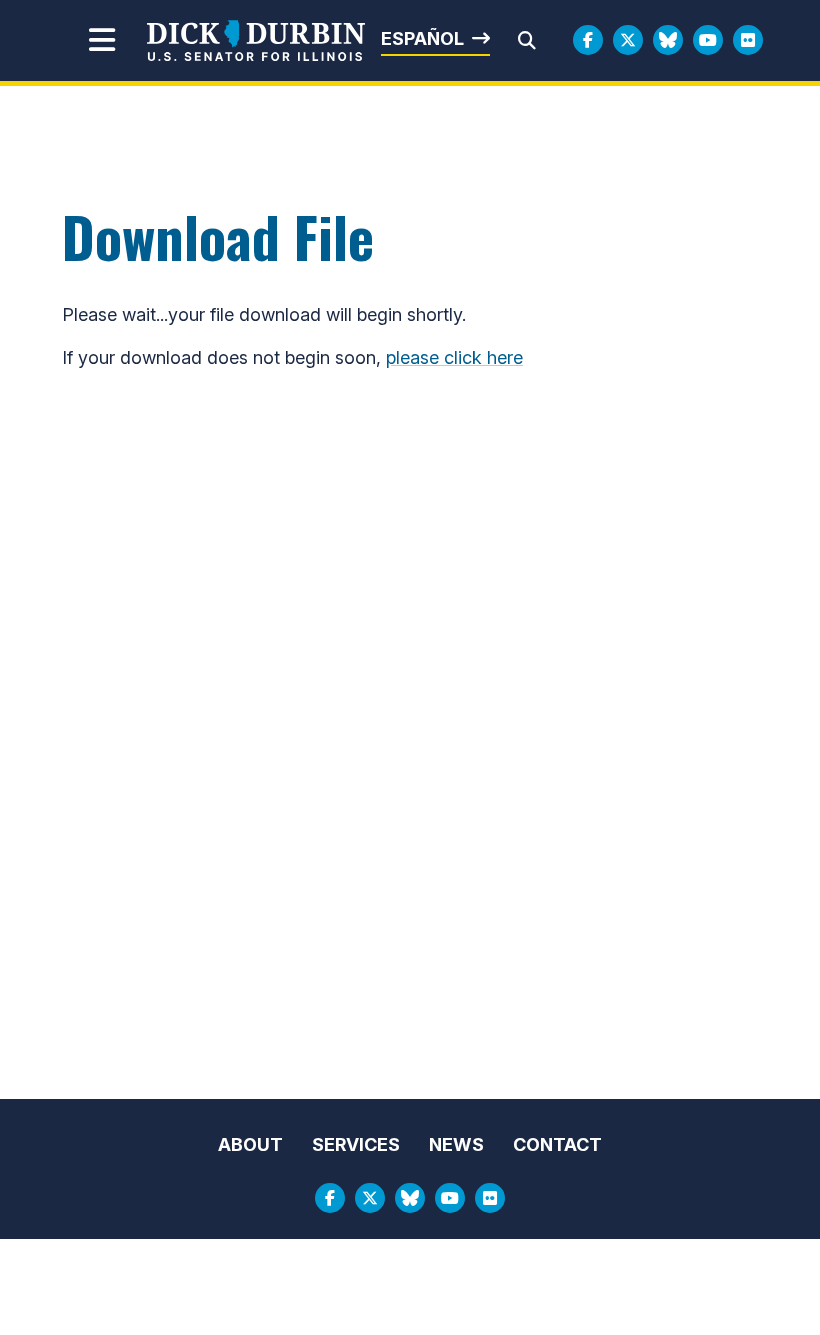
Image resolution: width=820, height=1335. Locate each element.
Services (356, 1144)
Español (422, 38)
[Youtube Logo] (708, 40)
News (456, 1144)
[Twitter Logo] (628, 40)
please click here (454, 357)
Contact (557, 1144)
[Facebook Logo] (588, 40)
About (250, 1144)
